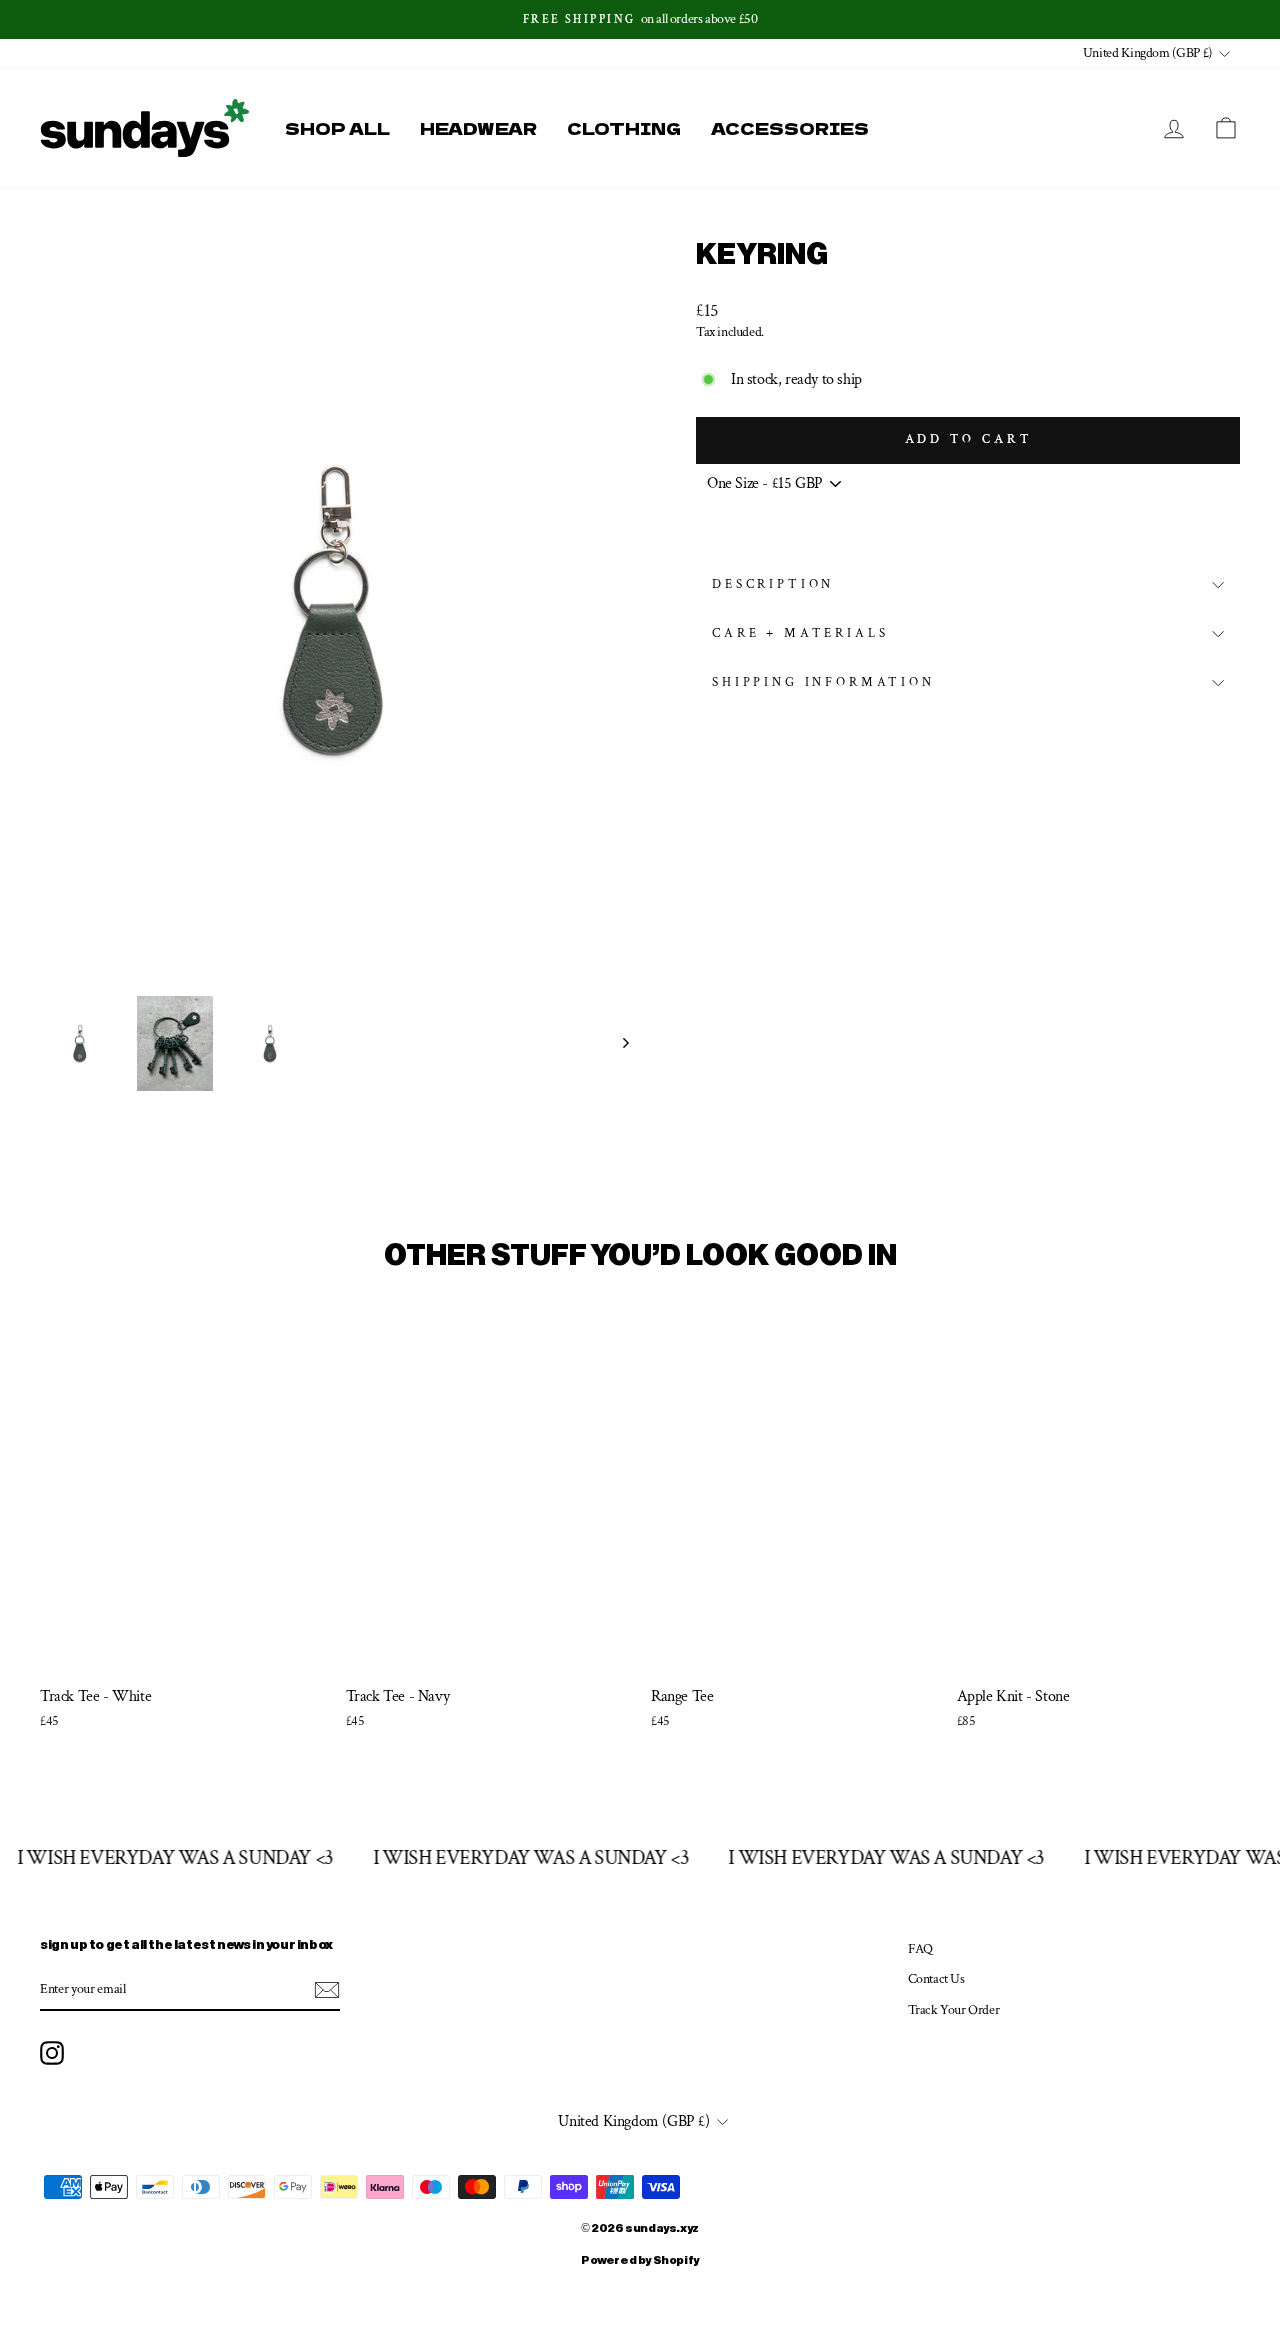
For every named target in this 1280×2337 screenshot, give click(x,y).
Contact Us (936, 1979)
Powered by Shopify (640, 2261)
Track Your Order (954, 2010)
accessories (790, 128)
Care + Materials (800, 633)
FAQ (920, 1949)
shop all (337, 128)
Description (773, 584)
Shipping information (823, 682)
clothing (624, 128)
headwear (478, 128)
